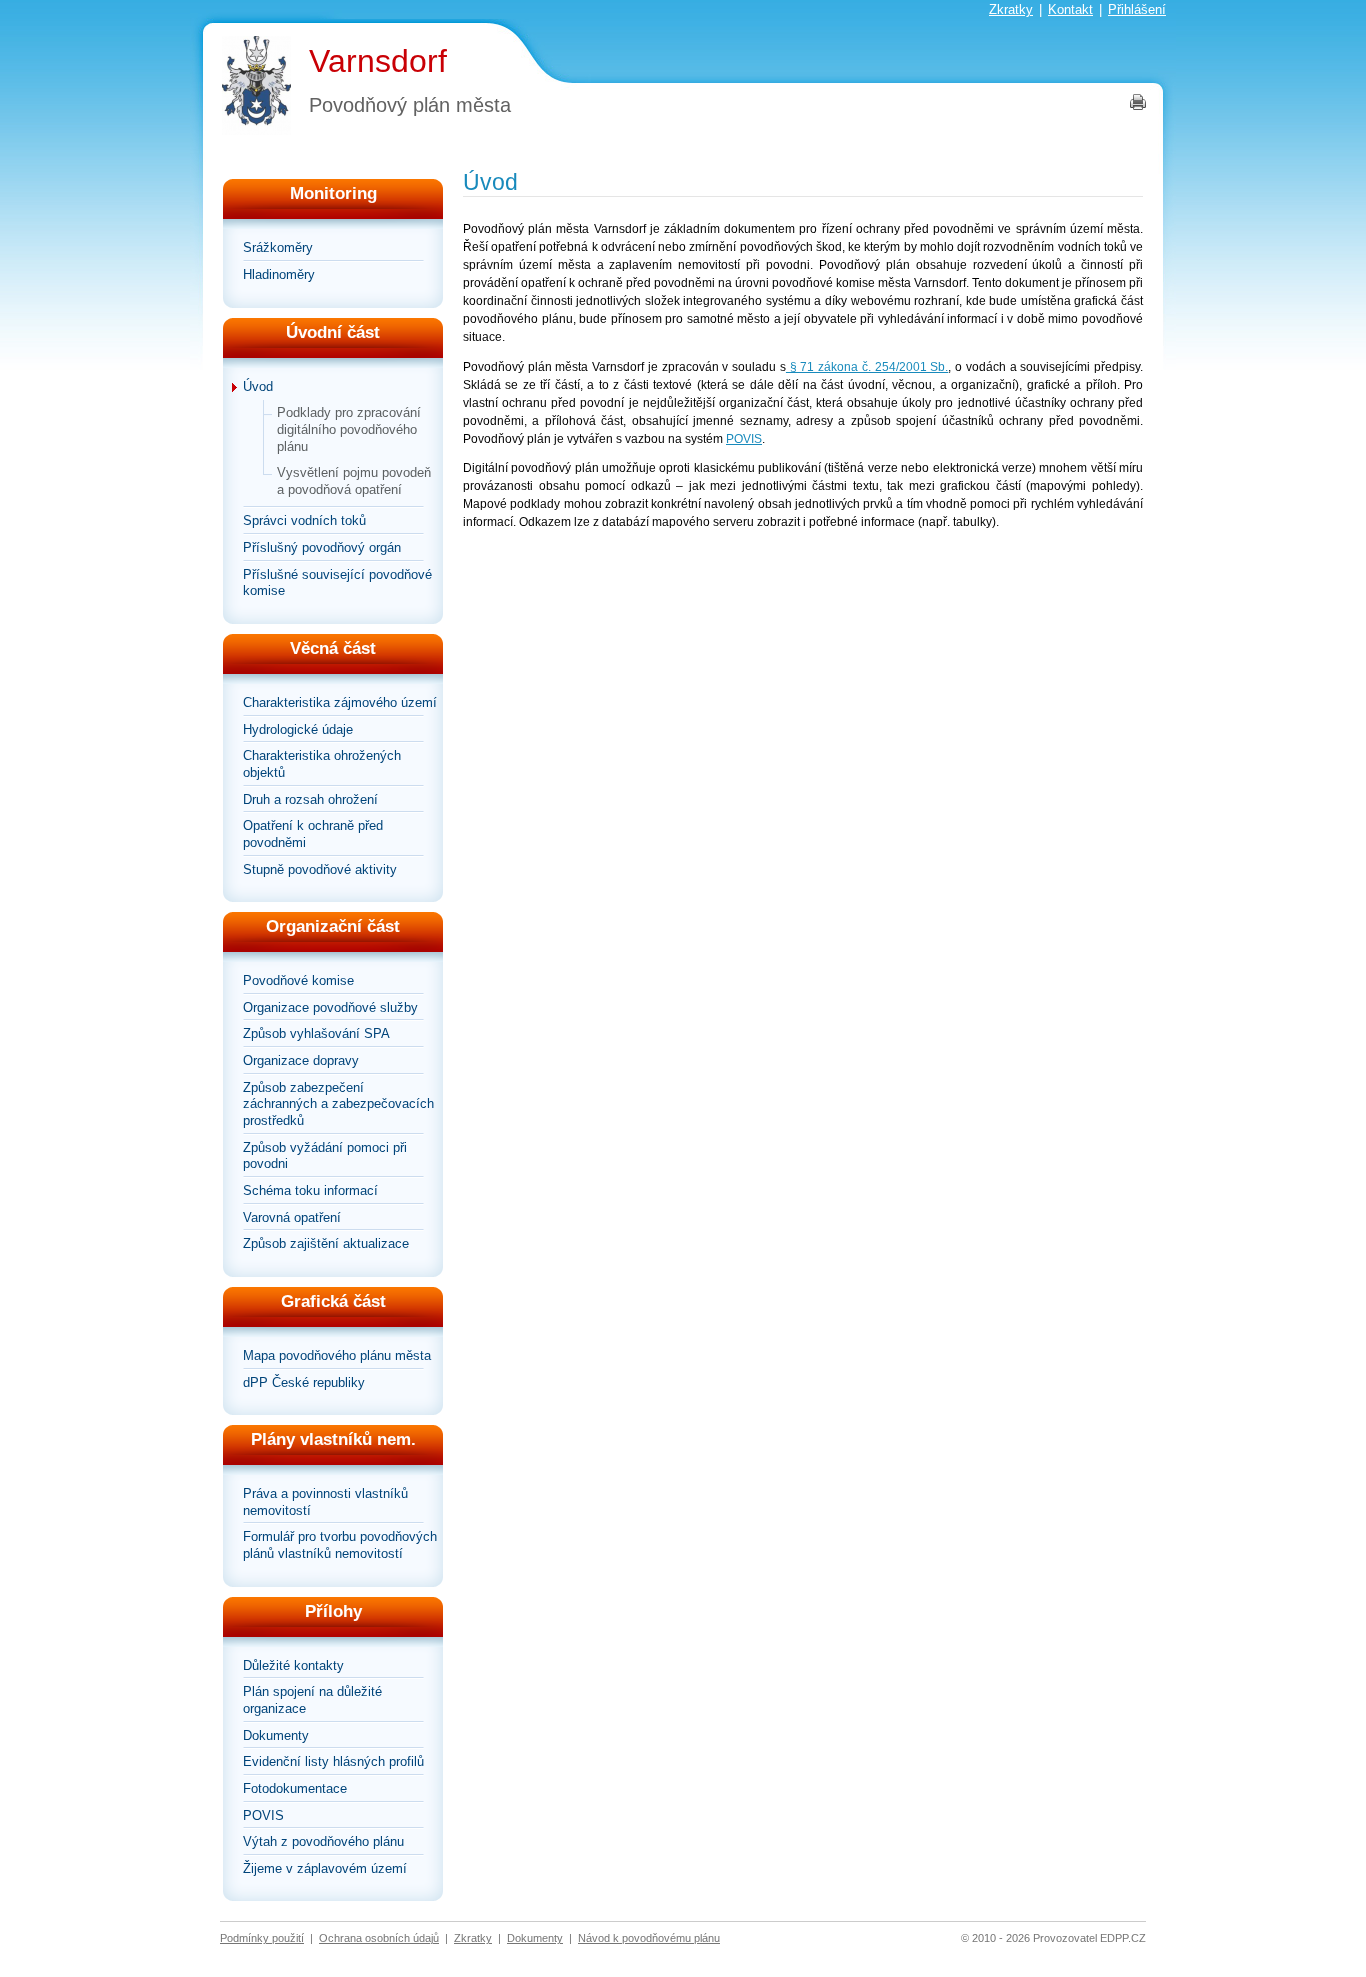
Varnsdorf (378, 61)
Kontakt (1070, 9)
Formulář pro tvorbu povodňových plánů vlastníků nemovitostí (340, 1545)
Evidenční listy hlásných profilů (333, 1761)
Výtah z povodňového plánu (323, 1841)
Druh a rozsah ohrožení (310, 799)
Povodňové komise (298, 980)
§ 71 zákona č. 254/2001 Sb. (867, 367)
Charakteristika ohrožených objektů (322, 764)
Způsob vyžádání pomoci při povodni (325, 1156)
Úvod (258, 386)
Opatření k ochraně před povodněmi (313, 834)
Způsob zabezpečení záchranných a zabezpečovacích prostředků (338, 1104)
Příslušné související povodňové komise (337, 583)
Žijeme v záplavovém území (325, 1868)
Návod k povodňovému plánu (649, 1938)
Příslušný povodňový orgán (322, 547)
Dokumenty (276, 1735)
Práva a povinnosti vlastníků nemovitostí (325, 1502)
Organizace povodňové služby (330, 1007)
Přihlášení (1137, 9)
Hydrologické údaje (298, 729)
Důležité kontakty (293, 1665)
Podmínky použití (262, 1938)
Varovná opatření (292, 1217)
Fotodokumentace (295, 1788)
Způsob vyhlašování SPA (316, 1033)
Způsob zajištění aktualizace (326, 1243)
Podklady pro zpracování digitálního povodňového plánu (349, 429)
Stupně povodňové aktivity (320, 869)
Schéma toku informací (310, 1190)
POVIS (263, 1815)
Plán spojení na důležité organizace (312, 1700)
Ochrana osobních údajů (379, 1938)
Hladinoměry (279, 274)
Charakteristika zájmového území (340, 702)
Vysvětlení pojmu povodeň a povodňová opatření (354, 481)
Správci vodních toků (304, 520)
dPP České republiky (304, 1382)
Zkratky (1011, 9)
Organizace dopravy (301, 1060)
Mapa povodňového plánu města (337, 1355)
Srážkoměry (278, 247)
